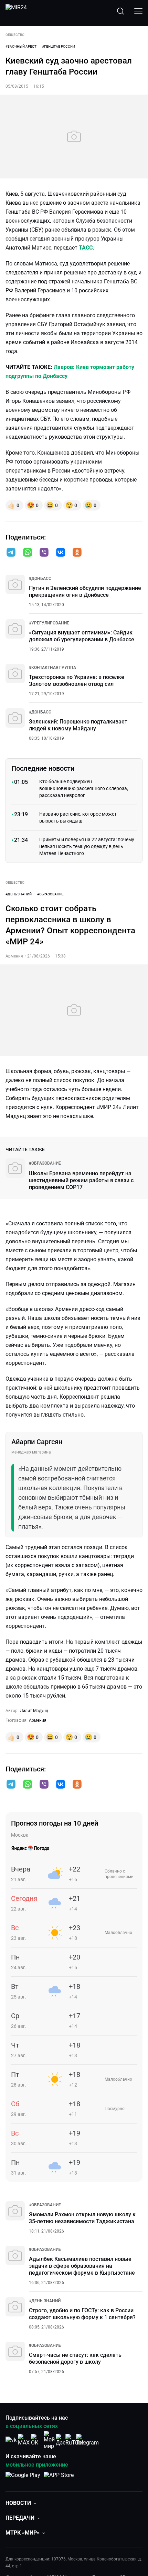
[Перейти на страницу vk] (11, 2440)
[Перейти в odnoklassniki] (77, 553)
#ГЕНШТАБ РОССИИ (59, 46)
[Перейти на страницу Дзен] (62, 2440)
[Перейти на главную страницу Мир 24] (16, 11)
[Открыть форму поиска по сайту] (120, 11)
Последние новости (43, 768)
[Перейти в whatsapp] (28, 553)
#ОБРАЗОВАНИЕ (50, 894)
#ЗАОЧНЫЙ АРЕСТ (21, 46)
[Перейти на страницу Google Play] (23, 2479)
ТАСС (86, 248)
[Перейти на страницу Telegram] (87, 2440)
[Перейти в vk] (61, 553)
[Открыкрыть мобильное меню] (138, 11)
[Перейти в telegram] (11, 553)
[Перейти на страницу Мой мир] (49, 2440)
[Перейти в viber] (44, 553)
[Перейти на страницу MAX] (24, 2440)
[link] (40, 579)
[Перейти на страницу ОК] (36, 2440)
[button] (11, 552)
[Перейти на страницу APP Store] (59, 2479)
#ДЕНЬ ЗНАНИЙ (19, 894)
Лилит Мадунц (34, 1711)
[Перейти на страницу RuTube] (75, 2440)
